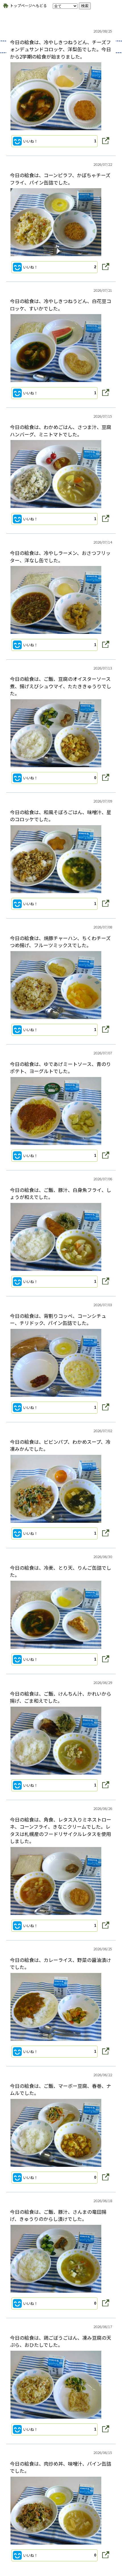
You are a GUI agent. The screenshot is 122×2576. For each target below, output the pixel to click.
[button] (54, 141)
